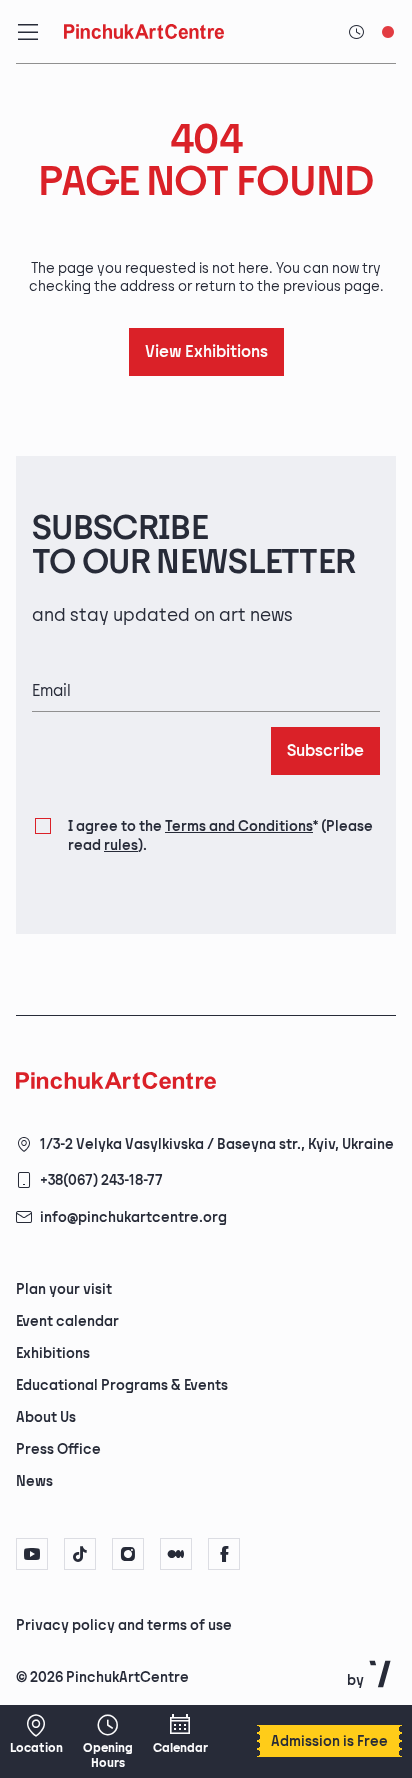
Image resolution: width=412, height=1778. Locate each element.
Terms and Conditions (239, 826)
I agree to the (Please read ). (220, 835)
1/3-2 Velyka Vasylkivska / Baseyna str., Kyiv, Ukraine (217, 1144)
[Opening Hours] (108, 1741)
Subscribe (325, 751)
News (34, 1481)
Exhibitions (53, 1353)
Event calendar (67, 1321)
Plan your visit (64, 1289)
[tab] (189, 1624)
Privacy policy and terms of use (124, 1625)
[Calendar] (180, 1734)
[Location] (36, 1734)
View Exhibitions (206, 352)
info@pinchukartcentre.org (133, 1217)
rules (121, 845)
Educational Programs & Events (122, 1385)
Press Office (58, 1449)
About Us (46, 1417)
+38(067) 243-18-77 (101, 1180)
